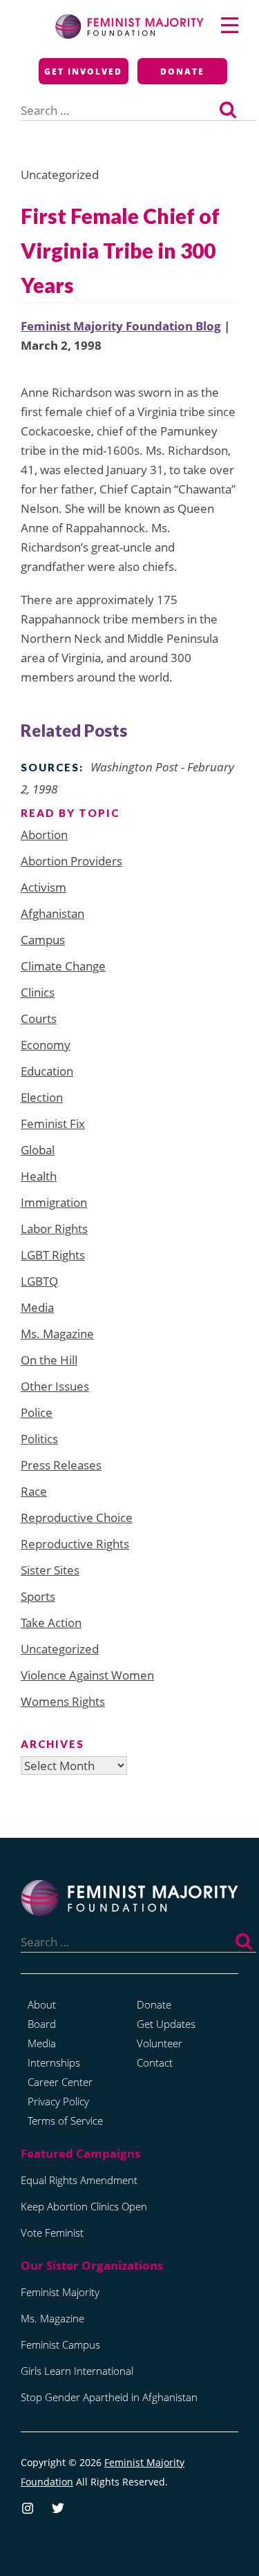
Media (37, 1307)
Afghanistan (52, 913)
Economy (46, 1045)
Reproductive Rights (75, 1544)
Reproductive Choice (77, 1517)
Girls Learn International (77, 2371)
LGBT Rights (53, 1255)
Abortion (44, 835)
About (42, 2004)
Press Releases (61, 1465)
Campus (43, 940)
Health (39, 1176)
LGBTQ (39, 1281)
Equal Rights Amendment (79, 2180)
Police (37, 1412)
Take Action (51, 1623)
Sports (38, 1596)
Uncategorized (60, 1649)
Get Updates (166, 2024)
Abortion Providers (71, 861)
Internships (54, 2062)
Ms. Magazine (57, 1334)
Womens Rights (63, 1701)
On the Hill (49, 1360)
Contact (155, 2062)
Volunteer (160, 2043)
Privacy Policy (58, 2101)
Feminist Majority (60, 2292)
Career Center (60, 2082)
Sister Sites (50, 1570)
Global (38, 1150)
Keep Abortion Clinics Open (84, 2206)
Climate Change (63, 966)
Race (34, 1491)
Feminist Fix (53, 1124)
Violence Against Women (87, 1675)
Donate (182, 72)
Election (42, 1097)
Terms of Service (65, 2121)
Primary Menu (230, 25)
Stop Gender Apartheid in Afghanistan (109, 2397)
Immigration (54, 1202)
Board (42, 2024)
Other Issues (55, 1386)
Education (47, 1071)
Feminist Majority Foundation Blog (121, 326)
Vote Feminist (52, 2232)
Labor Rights (54, 1229)
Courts (39, 1018)
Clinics (38, 992)
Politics (39, 1439)
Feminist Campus (60, 2344)
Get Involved (83, 72)
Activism (44, 887)
